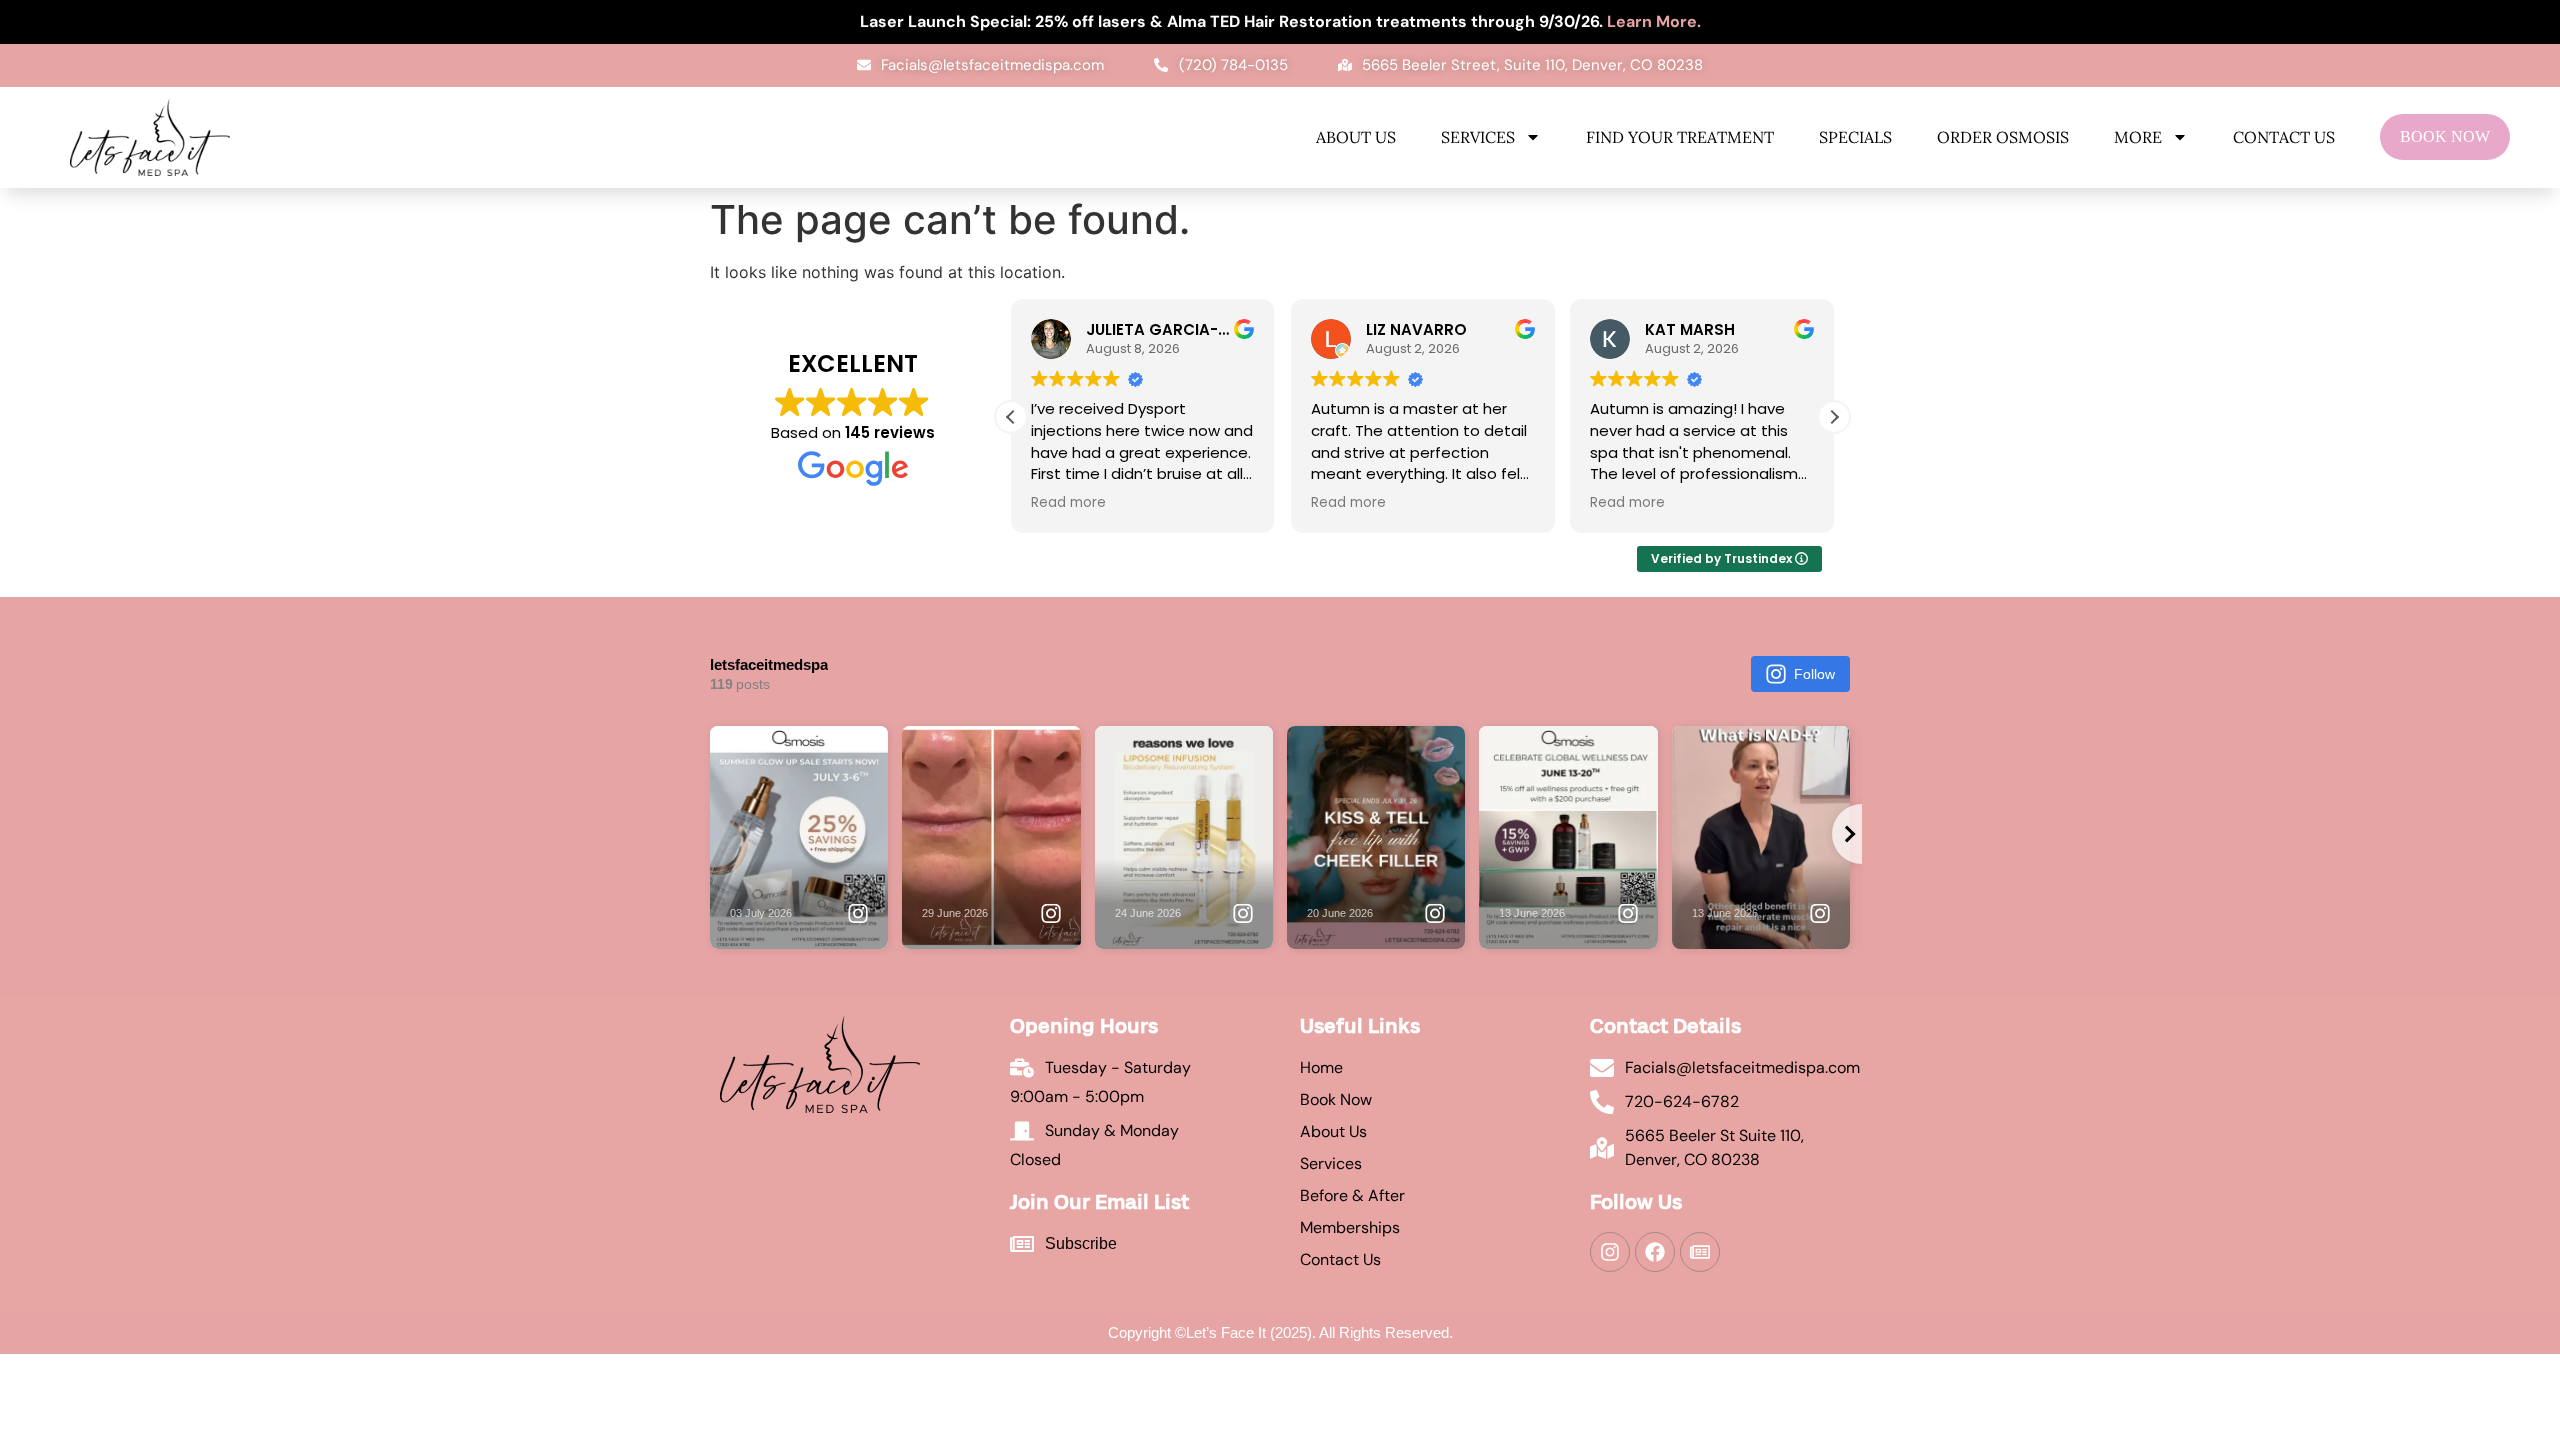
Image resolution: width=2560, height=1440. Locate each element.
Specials (1855, 137)
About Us (1356, 137)
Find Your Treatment (1680, 137)
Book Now (2445, 136)
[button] (1834, 417)
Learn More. (1654, 21)
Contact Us (2284, 137)
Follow (1814, 674)
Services (1478, 137)
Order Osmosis (2003, 137)
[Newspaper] (1700, 1252)
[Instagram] (1610, 1252)
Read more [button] (1068, 503)
